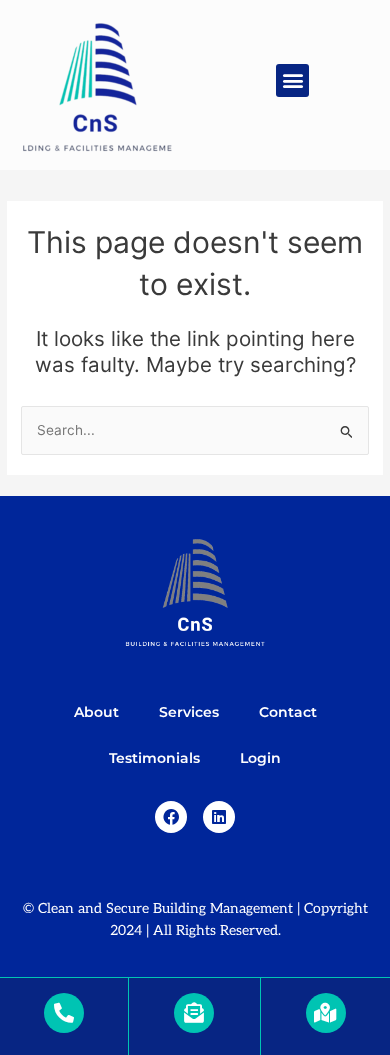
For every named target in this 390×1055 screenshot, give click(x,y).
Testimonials (154, 758)
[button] (292, 80)
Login (260, 758)
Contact (288, 712)
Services (189, 712)
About (96, 712)
